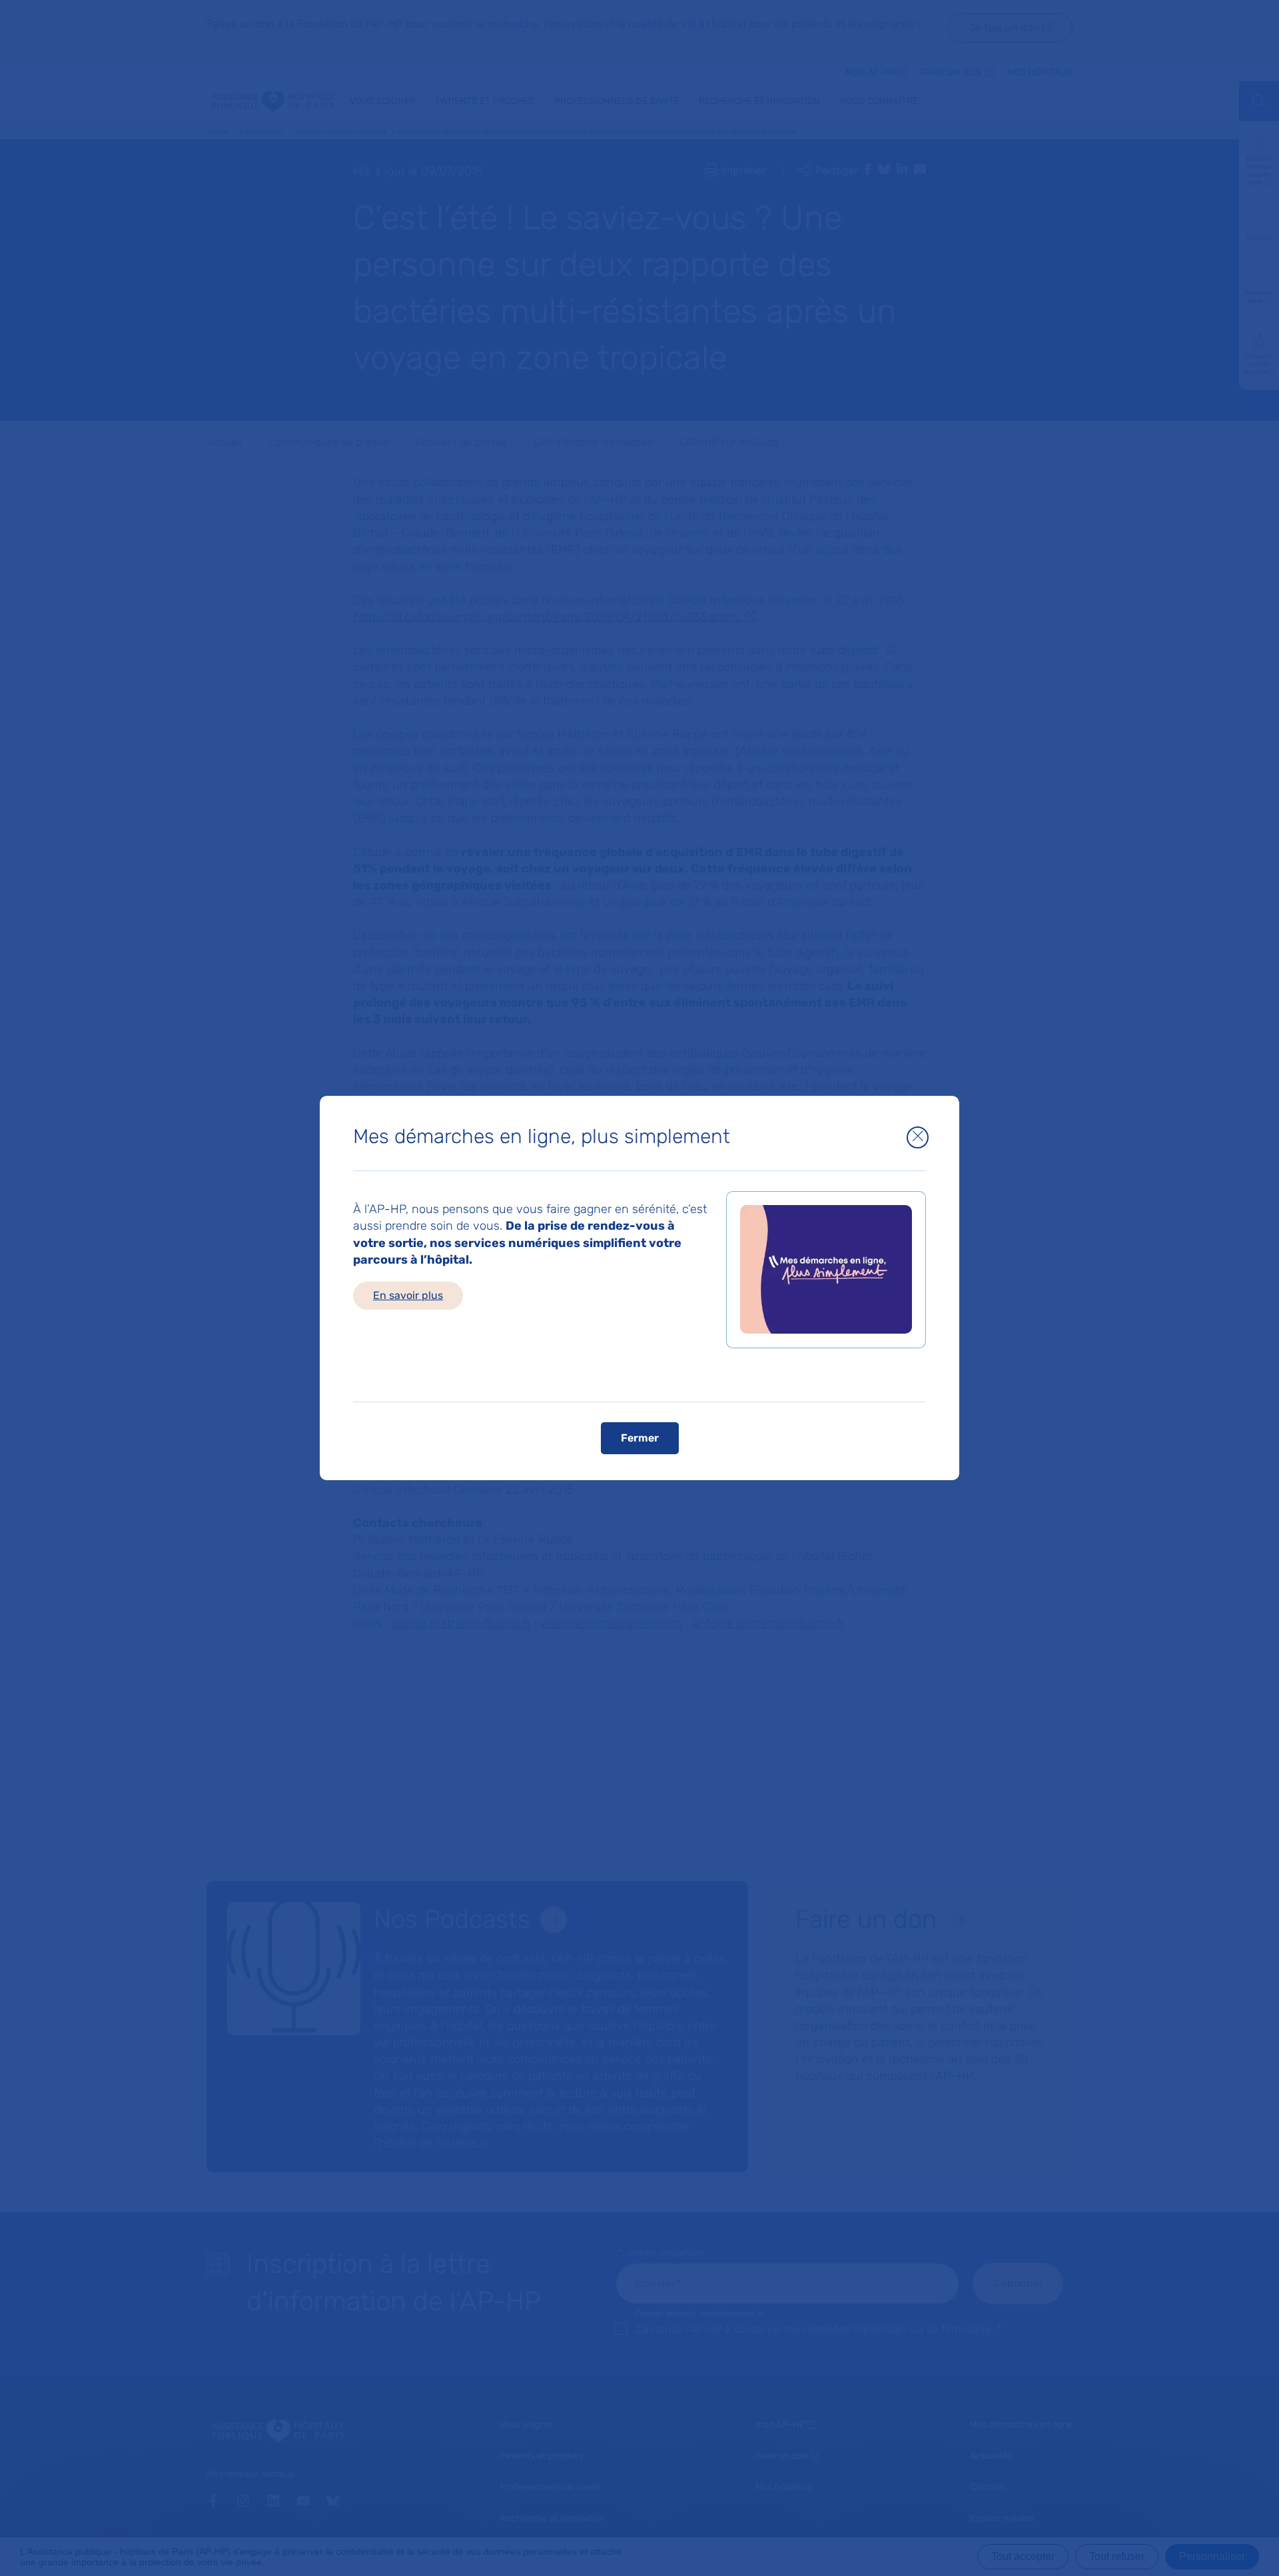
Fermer (640, 1437)
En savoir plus (408, 1295)
